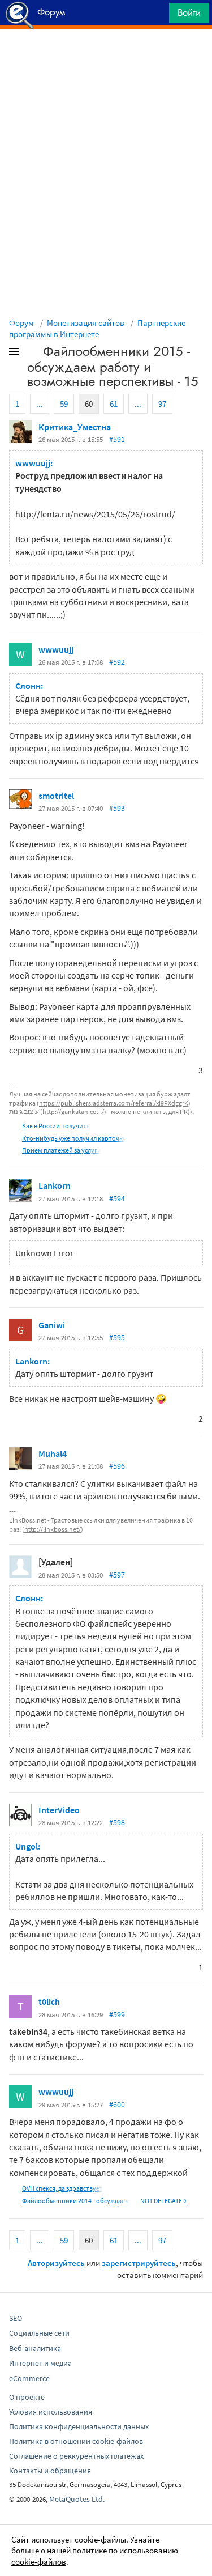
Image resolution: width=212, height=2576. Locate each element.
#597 (117, 1575)
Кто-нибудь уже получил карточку (74, 1138)
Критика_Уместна (75, 427)
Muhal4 (53, 1453)
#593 (117, 808)
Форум (21, 323)
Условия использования (51, 2412)
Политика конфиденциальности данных (79, 2426)
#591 (117, 439)
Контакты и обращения (50, 2471)
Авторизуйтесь (56, 2263)
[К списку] (33, 354)
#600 (117, 2105)
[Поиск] (157, 16)
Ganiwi (52, 1325)
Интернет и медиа (40, 2363)
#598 (117, 1822)
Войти (189, 12)
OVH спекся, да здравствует (62, 2188)
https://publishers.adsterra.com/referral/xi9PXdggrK (114, 1103)
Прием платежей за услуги (62, 1150)
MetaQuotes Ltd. (77, 2499)
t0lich (49, 2001)
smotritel (56, 796)
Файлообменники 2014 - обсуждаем (76, 2201)
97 (162, 404)
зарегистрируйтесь (139, 2263)
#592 (117, 662)
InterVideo (59, 1810)
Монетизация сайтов (86, 323)
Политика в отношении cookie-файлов (76, 2441)
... (40, 404)
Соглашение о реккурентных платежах (76, 2456)
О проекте (27, 2397)
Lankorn (55, 1185)
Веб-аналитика (35, 2348)
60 (89, 404)
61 (114, 404)
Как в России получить (56, 1126)
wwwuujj (56, 649)
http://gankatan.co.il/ (73, 1111)
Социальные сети (39, 2333)
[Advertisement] (106, 57)
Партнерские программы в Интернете (97, 328)
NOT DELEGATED (163, 2201)
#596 (117, 1466)
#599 (117, 2014)
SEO (16, 2318)
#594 (117, 1198)
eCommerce (29, 2378)
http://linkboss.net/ (53, 1529)
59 (64, 404)
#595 (117, 1337)
